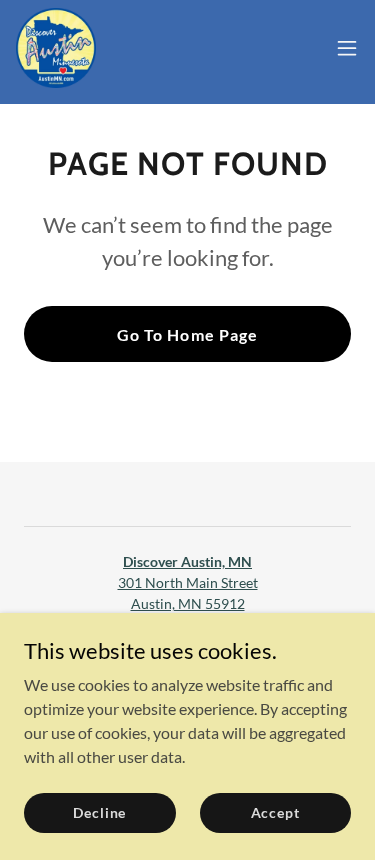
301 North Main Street (188, 582)
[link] (56, 48)
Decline (99, 812)
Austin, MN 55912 (188, 603)
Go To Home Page (187, 334)
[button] (347, 48)
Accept (275, 812)
